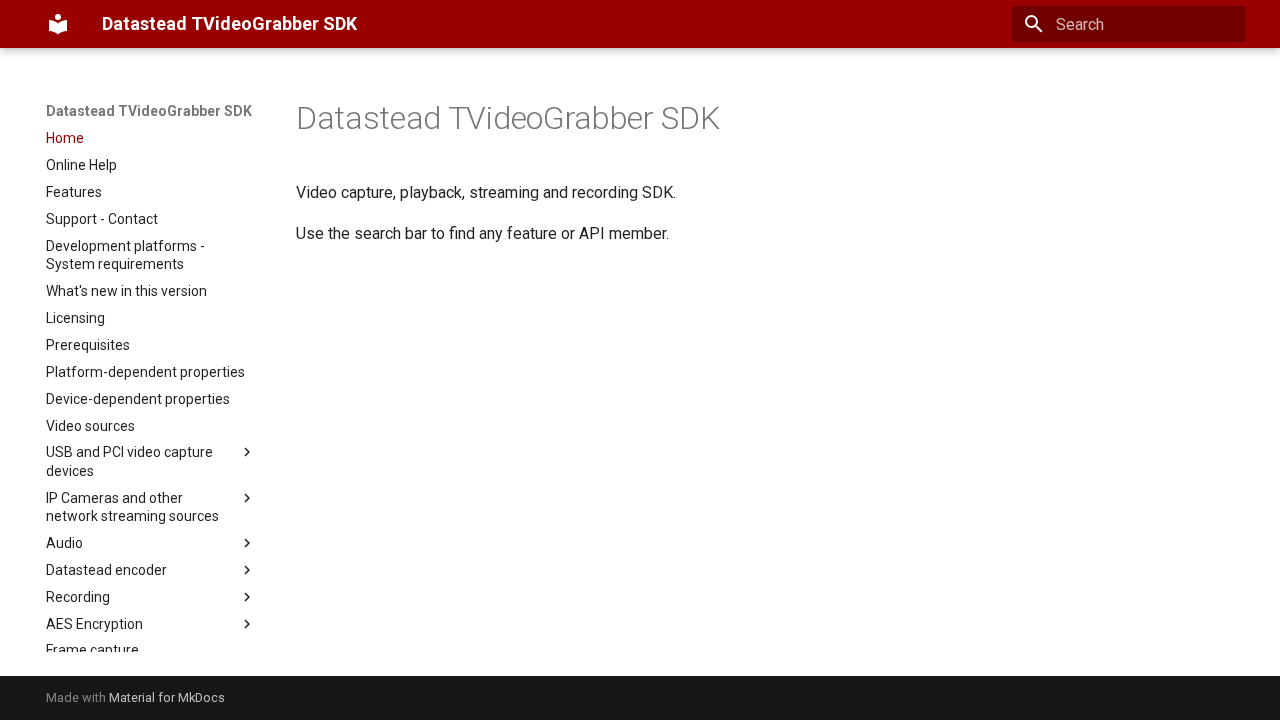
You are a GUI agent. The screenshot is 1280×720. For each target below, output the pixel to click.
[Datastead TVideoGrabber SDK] (58, 24)
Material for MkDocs (167, 697)
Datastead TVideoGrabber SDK (149, 111)
